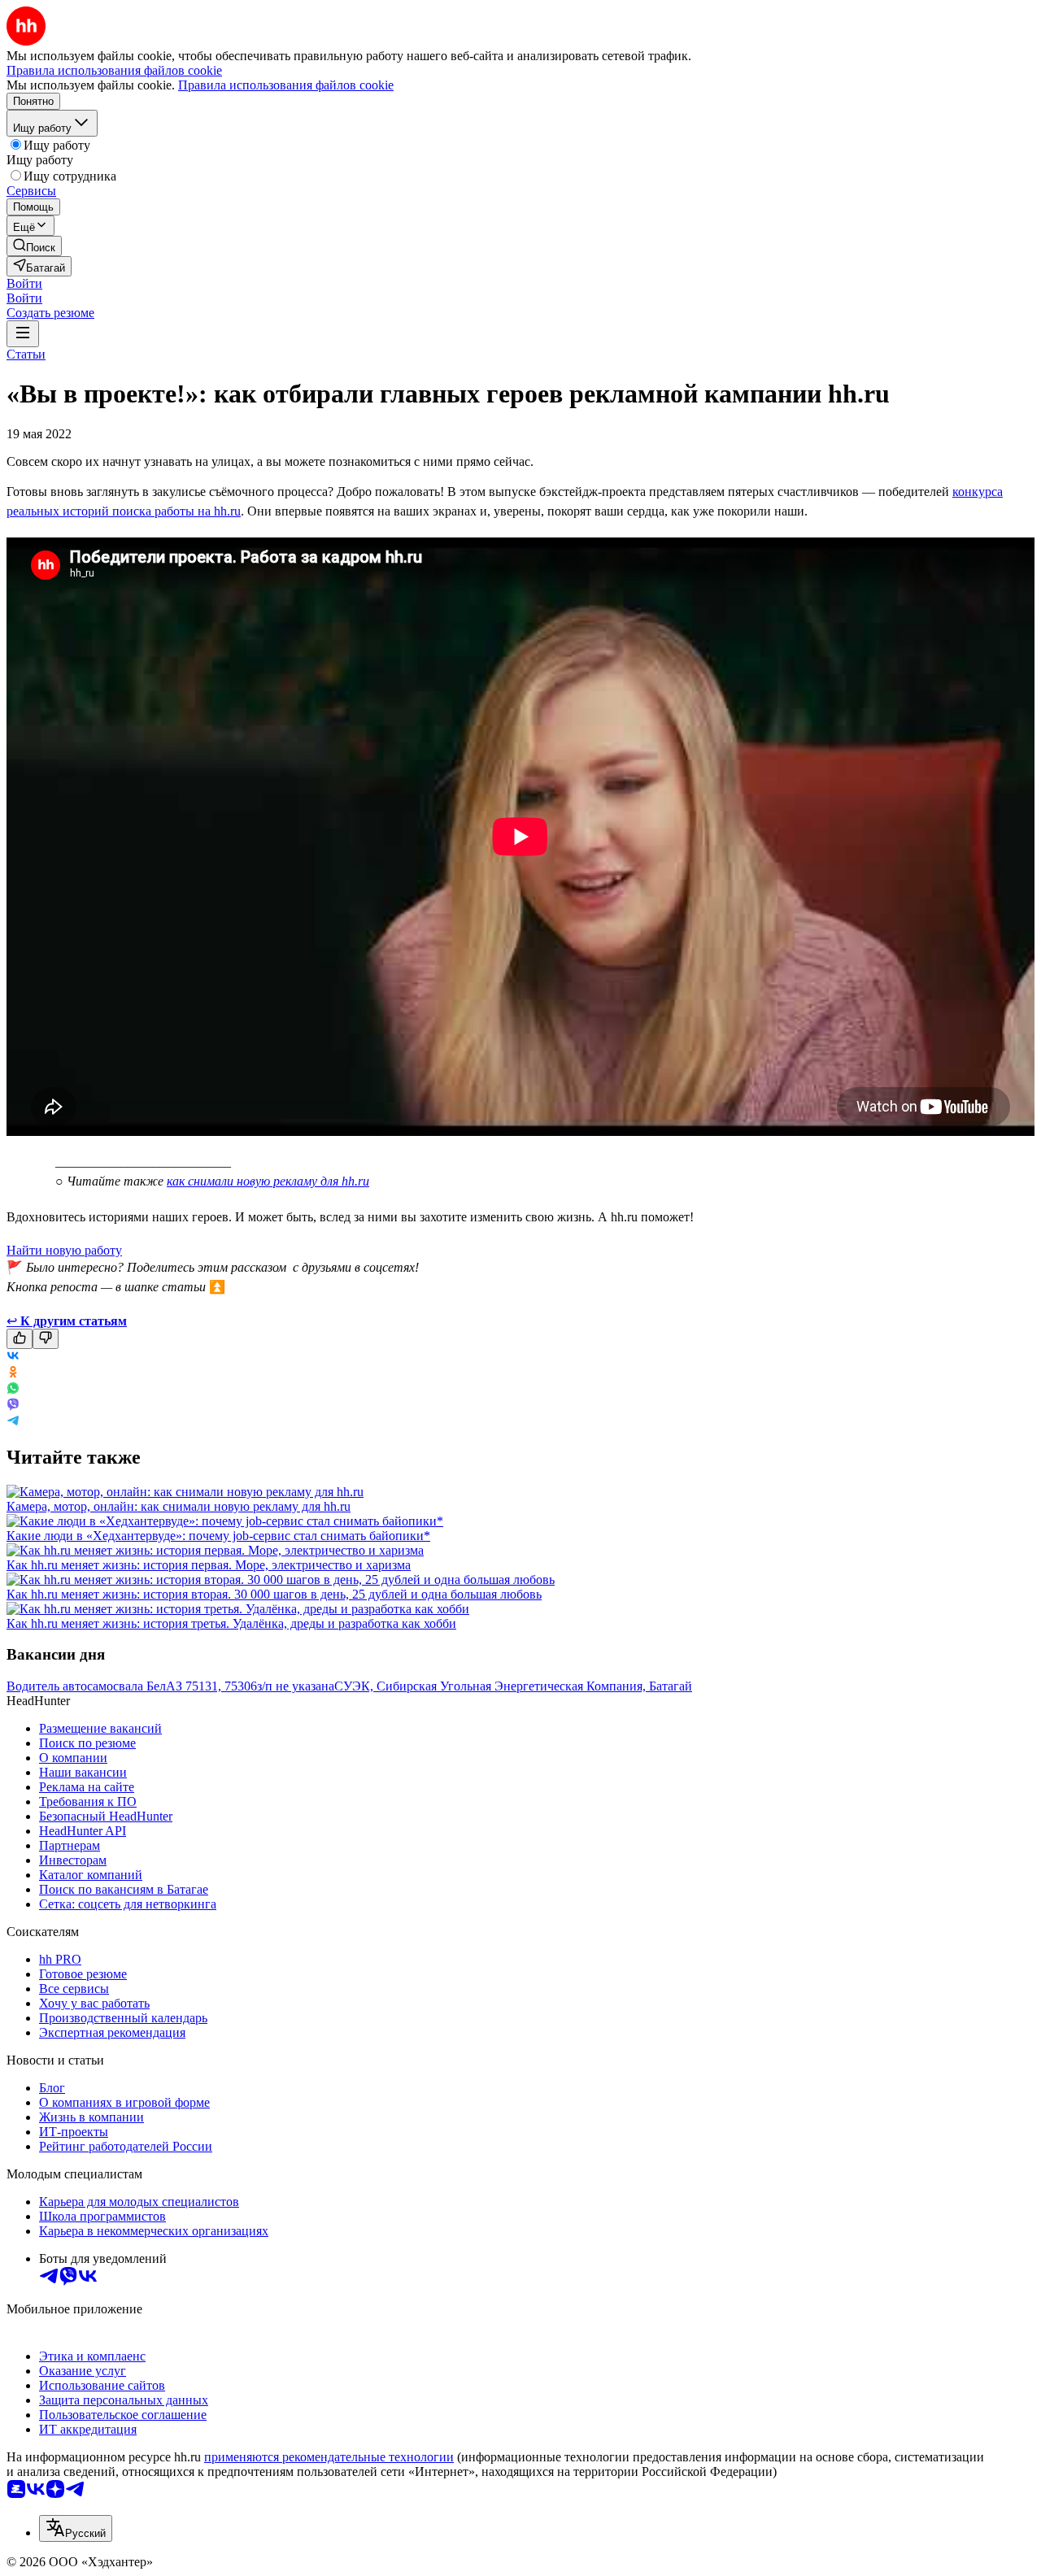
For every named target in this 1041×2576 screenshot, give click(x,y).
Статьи (26, 354)
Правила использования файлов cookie (286, 85)
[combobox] (76, 2528)
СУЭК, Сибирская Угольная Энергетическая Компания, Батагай (513, 1686)
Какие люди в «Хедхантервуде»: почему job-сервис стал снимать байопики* (218, 1536)
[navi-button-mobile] (23, 334)
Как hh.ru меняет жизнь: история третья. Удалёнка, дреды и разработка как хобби (231, 1623)
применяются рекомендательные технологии (329, 2457)
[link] (34, 246)
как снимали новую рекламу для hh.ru (268, 1181)
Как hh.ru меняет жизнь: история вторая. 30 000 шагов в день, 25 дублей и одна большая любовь (274, 1594)
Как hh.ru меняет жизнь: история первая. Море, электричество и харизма (209, 1565)
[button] (24, 283)
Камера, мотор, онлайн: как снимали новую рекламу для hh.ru (179, 1506)
